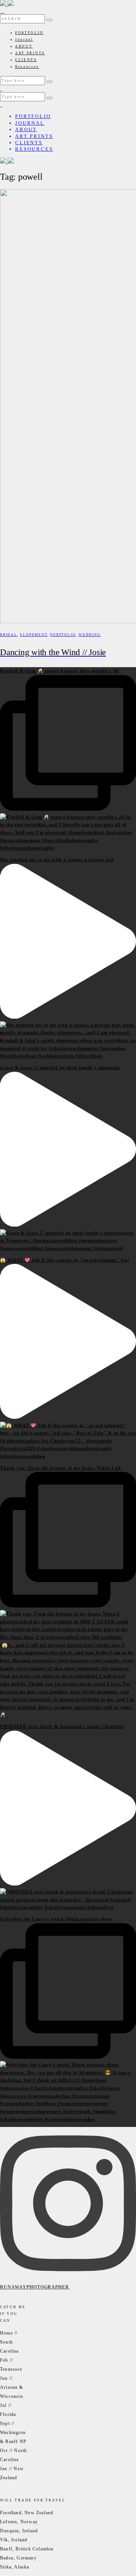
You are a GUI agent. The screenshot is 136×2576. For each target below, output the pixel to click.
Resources (27, 67)
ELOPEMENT (34, 635)
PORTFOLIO (29, 33)
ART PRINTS (30, 53)
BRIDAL (9, 635)
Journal (24, 40)
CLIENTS (26, 60)
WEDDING (90, 635)
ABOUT (24, 46)
